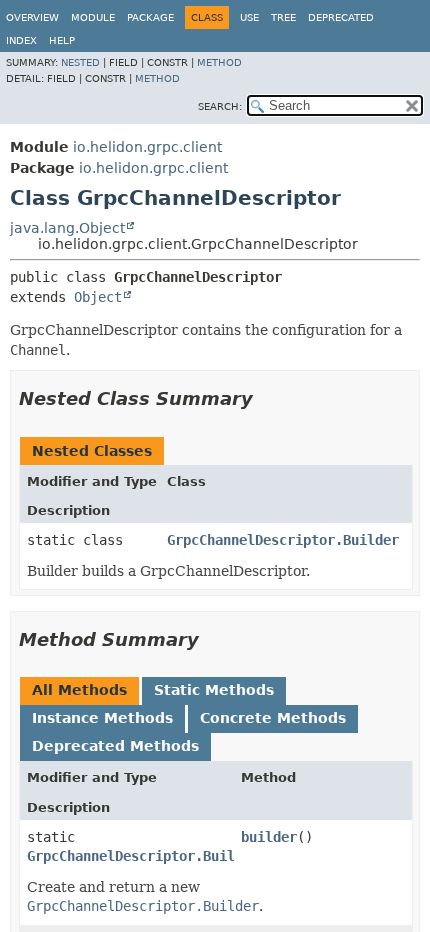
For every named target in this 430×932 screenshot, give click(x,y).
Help (62, 40)
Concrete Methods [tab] (273, 718)
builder (269, 837)
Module (93, 17)
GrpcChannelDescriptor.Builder (283, 540)
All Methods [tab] (79, 690)
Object (98, 297)
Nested (80, 62)
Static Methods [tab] (214, 690)
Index (21, 40)
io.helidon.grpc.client (147, 147)
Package (150, 17)
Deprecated (341, 17)
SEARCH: (220, 106)
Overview (32, 17)
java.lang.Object (67, 228)
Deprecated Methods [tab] (115, 746)
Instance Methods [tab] (102, 718)
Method (219, 62)
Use (249, 17)
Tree (283, 17)
